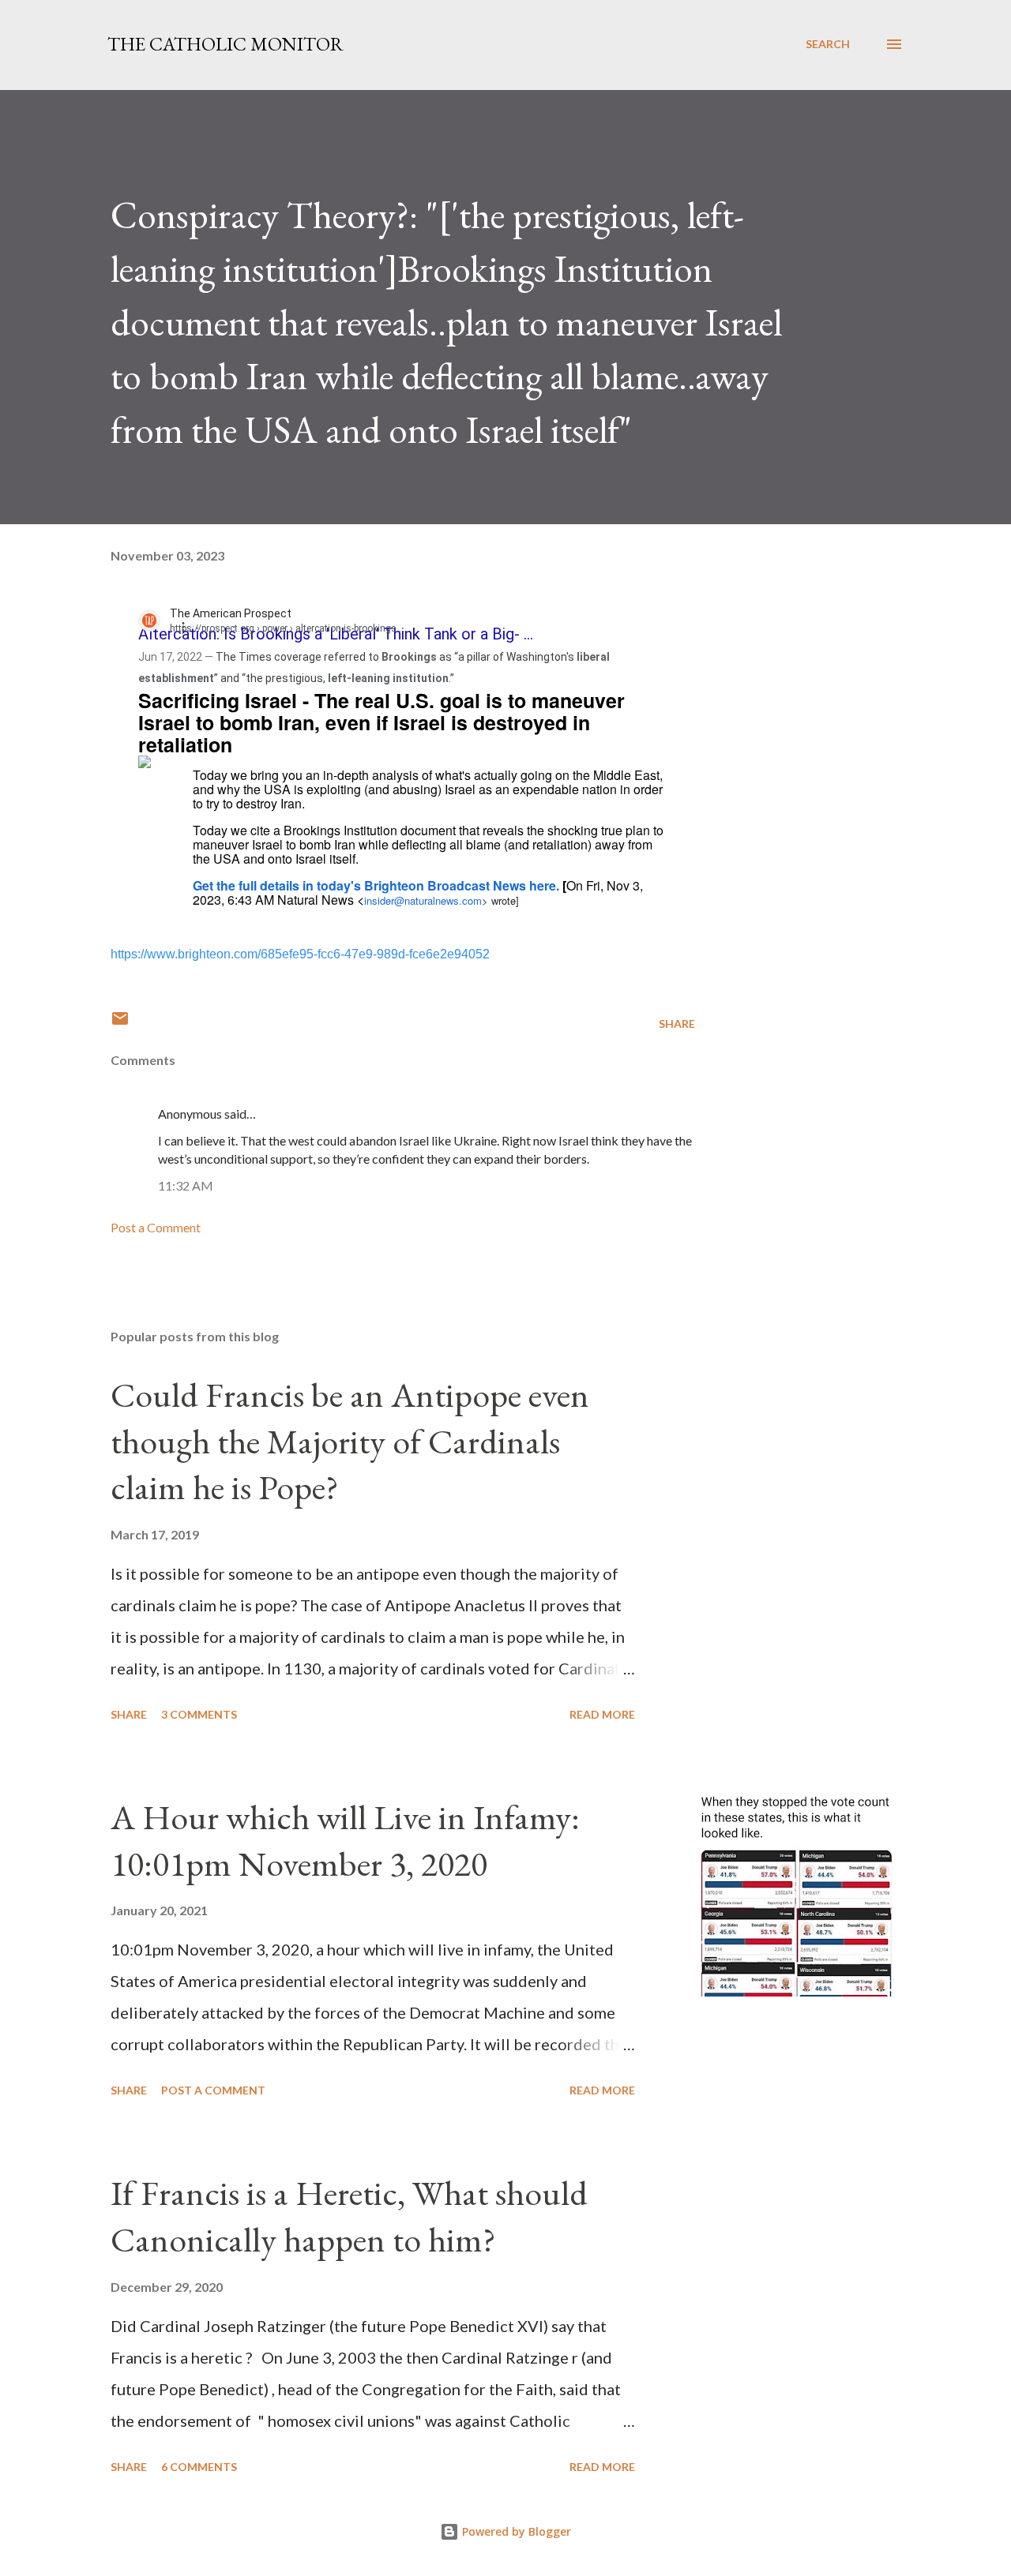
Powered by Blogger (515, 2531)
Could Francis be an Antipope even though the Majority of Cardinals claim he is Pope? (350, 1441)
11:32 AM (186, 1185)
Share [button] (677, 1024)
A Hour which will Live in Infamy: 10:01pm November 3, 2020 (345, 1840)
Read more (602, 1714)
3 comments (199, 1714)
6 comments (199, 2467)
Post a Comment (156, 1227)
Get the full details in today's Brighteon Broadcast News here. (376, 885)
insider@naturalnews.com (423, 900)
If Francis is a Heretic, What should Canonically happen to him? (349, 2216)
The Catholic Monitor (226, 44)
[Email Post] (120, 1024)
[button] (192, 626)
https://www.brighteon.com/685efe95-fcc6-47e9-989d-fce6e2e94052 (300, 954)
